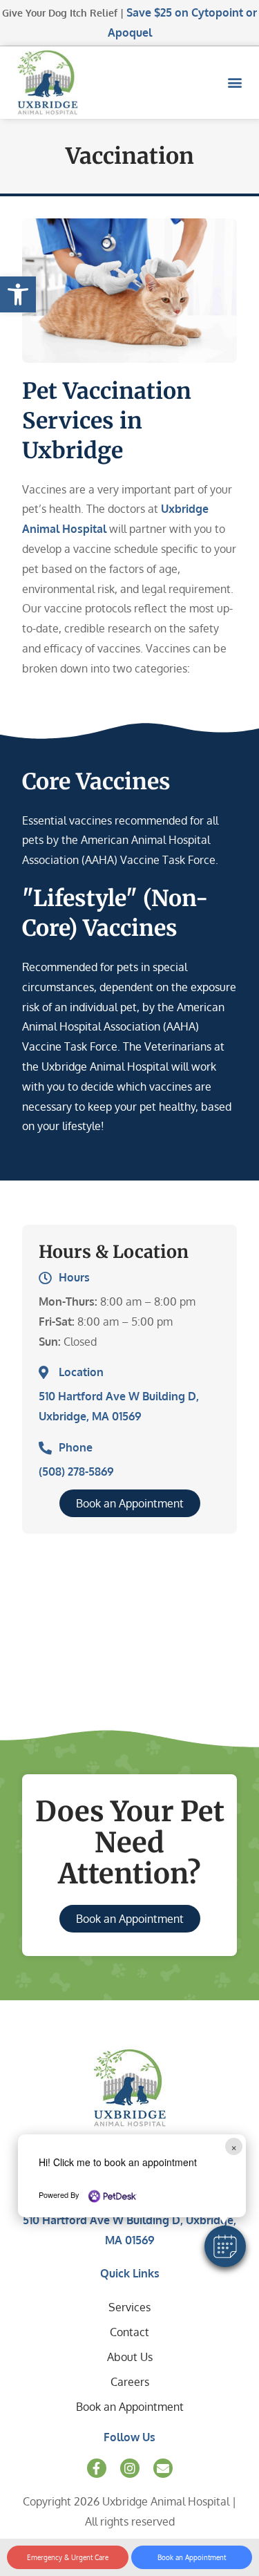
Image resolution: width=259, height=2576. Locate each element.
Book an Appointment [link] (130, 2407)
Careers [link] (130, 2382)
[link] (18, 294)
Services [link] (129, 2307)
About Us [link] (130, 2357)
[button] (225, 2246)
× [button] (234, 2146)
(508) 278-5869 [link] (76, 1472)
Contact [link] (129, 2332)
